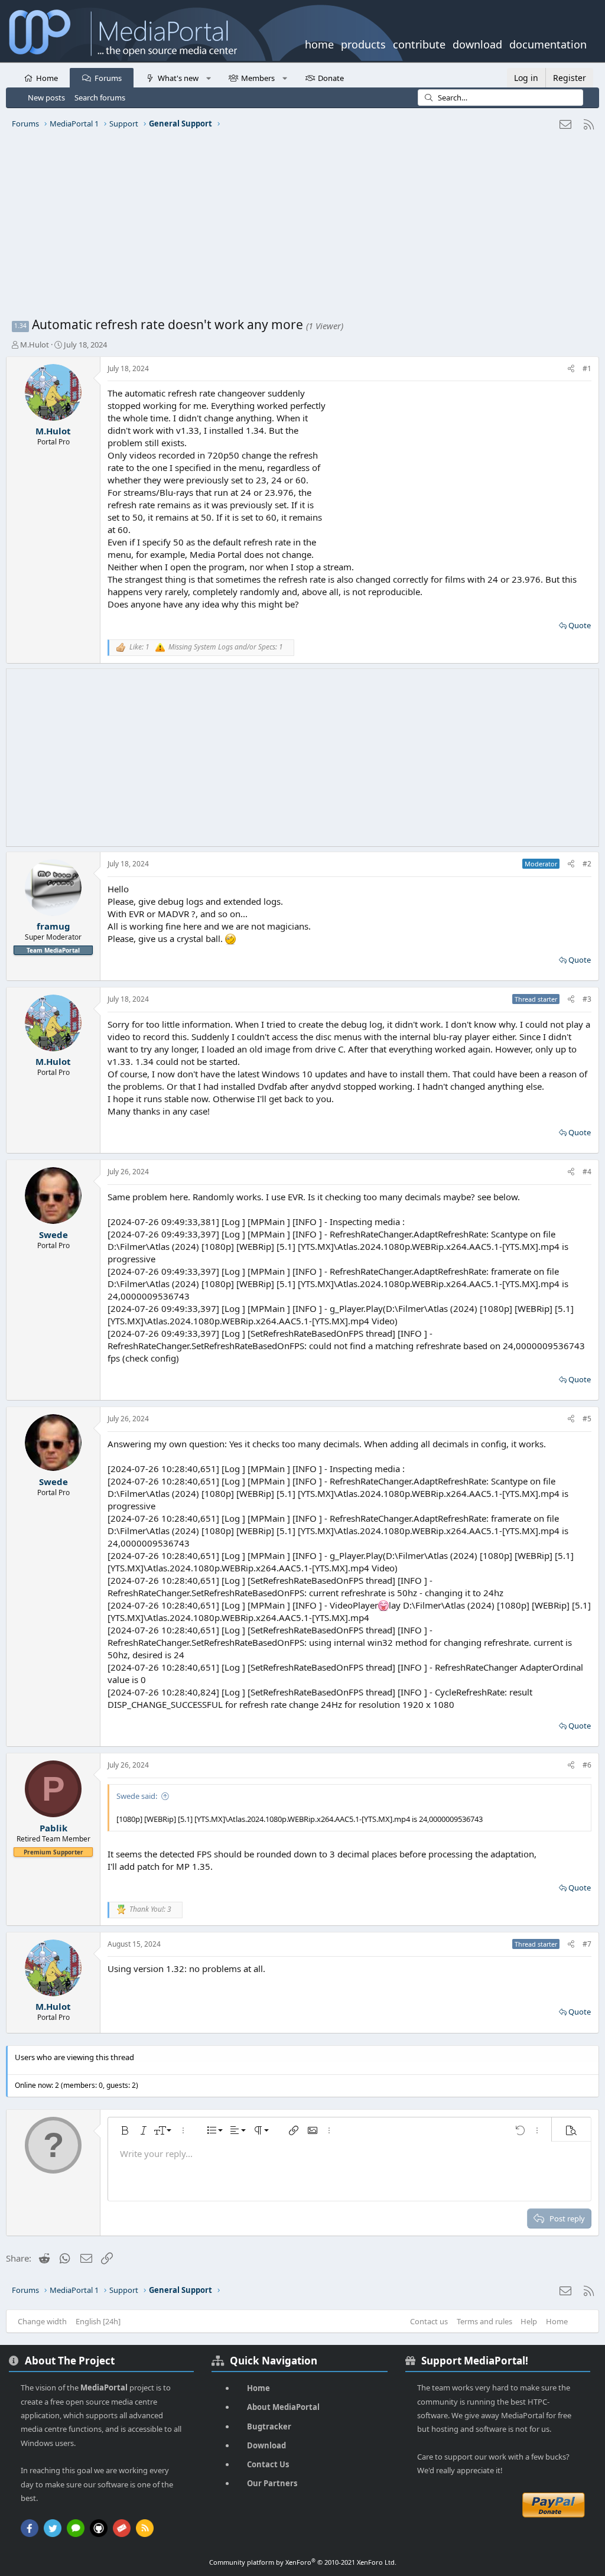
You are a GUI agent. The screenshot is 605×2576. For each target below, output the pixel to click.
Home (47, 78)
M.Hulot (35, 345)
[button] (208, 77)
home (319, 43)
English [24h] (98, 2321)
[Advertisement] (302, 228)
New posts (46, 98)
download (477, 43)
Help (529, 2321)
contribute (419, 43)
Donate (331, 78)
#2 (587, 864)
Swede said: (137, 1796)
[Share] (571, 369)
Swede (53, 1235)
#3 (587, 999)
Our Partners (272, 2483)
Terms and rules (484, 2321)
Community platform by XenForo (303, 2562)
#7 (587, 1944)
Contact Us (268, 2464)
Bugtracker (269, 2426)
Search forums (100, 98)
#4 (587, 1172)
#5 (587, 1419)
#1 (587, 368)
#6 (587, 1765)
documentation (548, 43)
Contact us (429, 2321)
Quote (580, 625)
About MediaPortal (283, 2407)
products (363, 43)
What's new (178, 78)
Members (258, 78)
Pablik (53, 1828)
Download (266, 2445)
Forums (108, 78)
